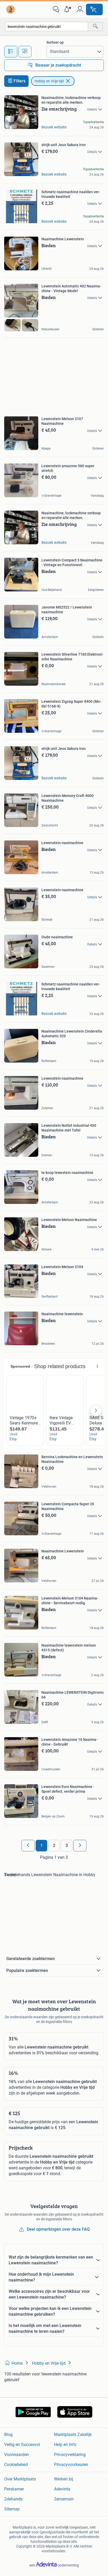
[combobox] (47, 26)
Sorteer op (55, 42)
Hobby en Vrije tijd (49, 81)
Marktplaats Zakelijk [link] (73, 2435)
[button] (68, 9)
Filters (20, 81)
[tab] (11, 52)
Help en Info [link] (65, 2445)
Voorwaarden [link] (17, 2455)
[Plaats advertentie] (94, 9)
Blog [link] (8, 2435)
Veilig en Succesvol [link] (22, 2445)
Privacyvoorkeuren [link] (71, 2465)
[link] (11, 9)
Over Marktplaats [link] (20, 2479)
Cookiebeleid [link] (16, 2465)
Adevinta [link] (62, 2489)
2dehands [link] (13, 2499)
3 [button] (67, 1845)
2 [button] (54, 1845)
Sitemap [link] (12, 2509)
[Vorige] (28, 1846)
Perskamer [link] (14, 2489)
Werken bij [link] (64, 2479)
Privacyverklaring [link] (70, 2455)
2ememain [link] (64, 2499)
